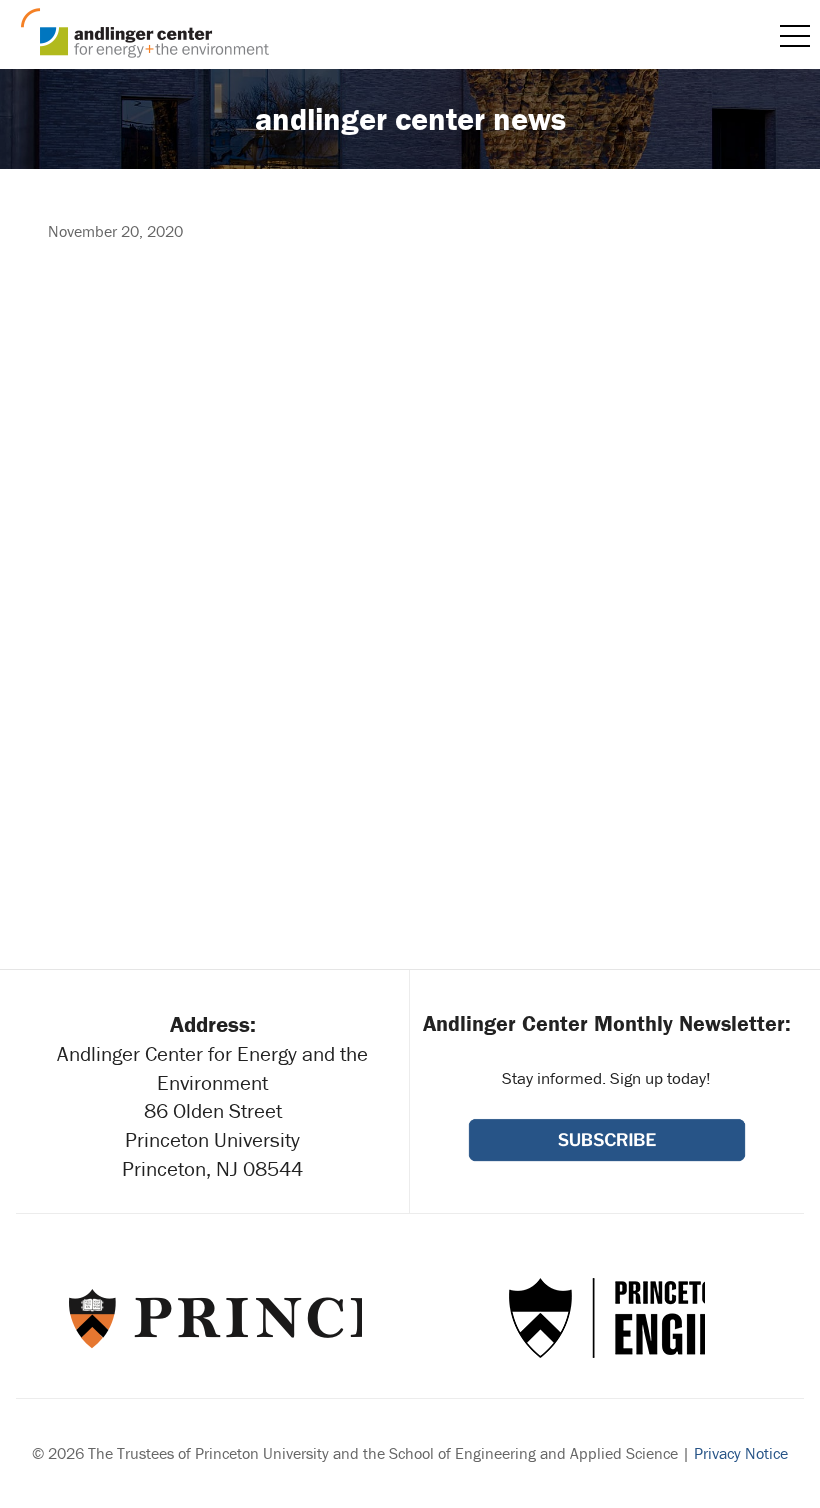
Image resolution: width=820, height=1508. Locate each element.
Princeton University (213, 1318)
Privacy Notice (741, 1453)
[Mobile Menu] (795, 36)
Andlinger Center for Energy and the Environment (145, 33)
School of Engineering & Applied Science (607, 1318)
